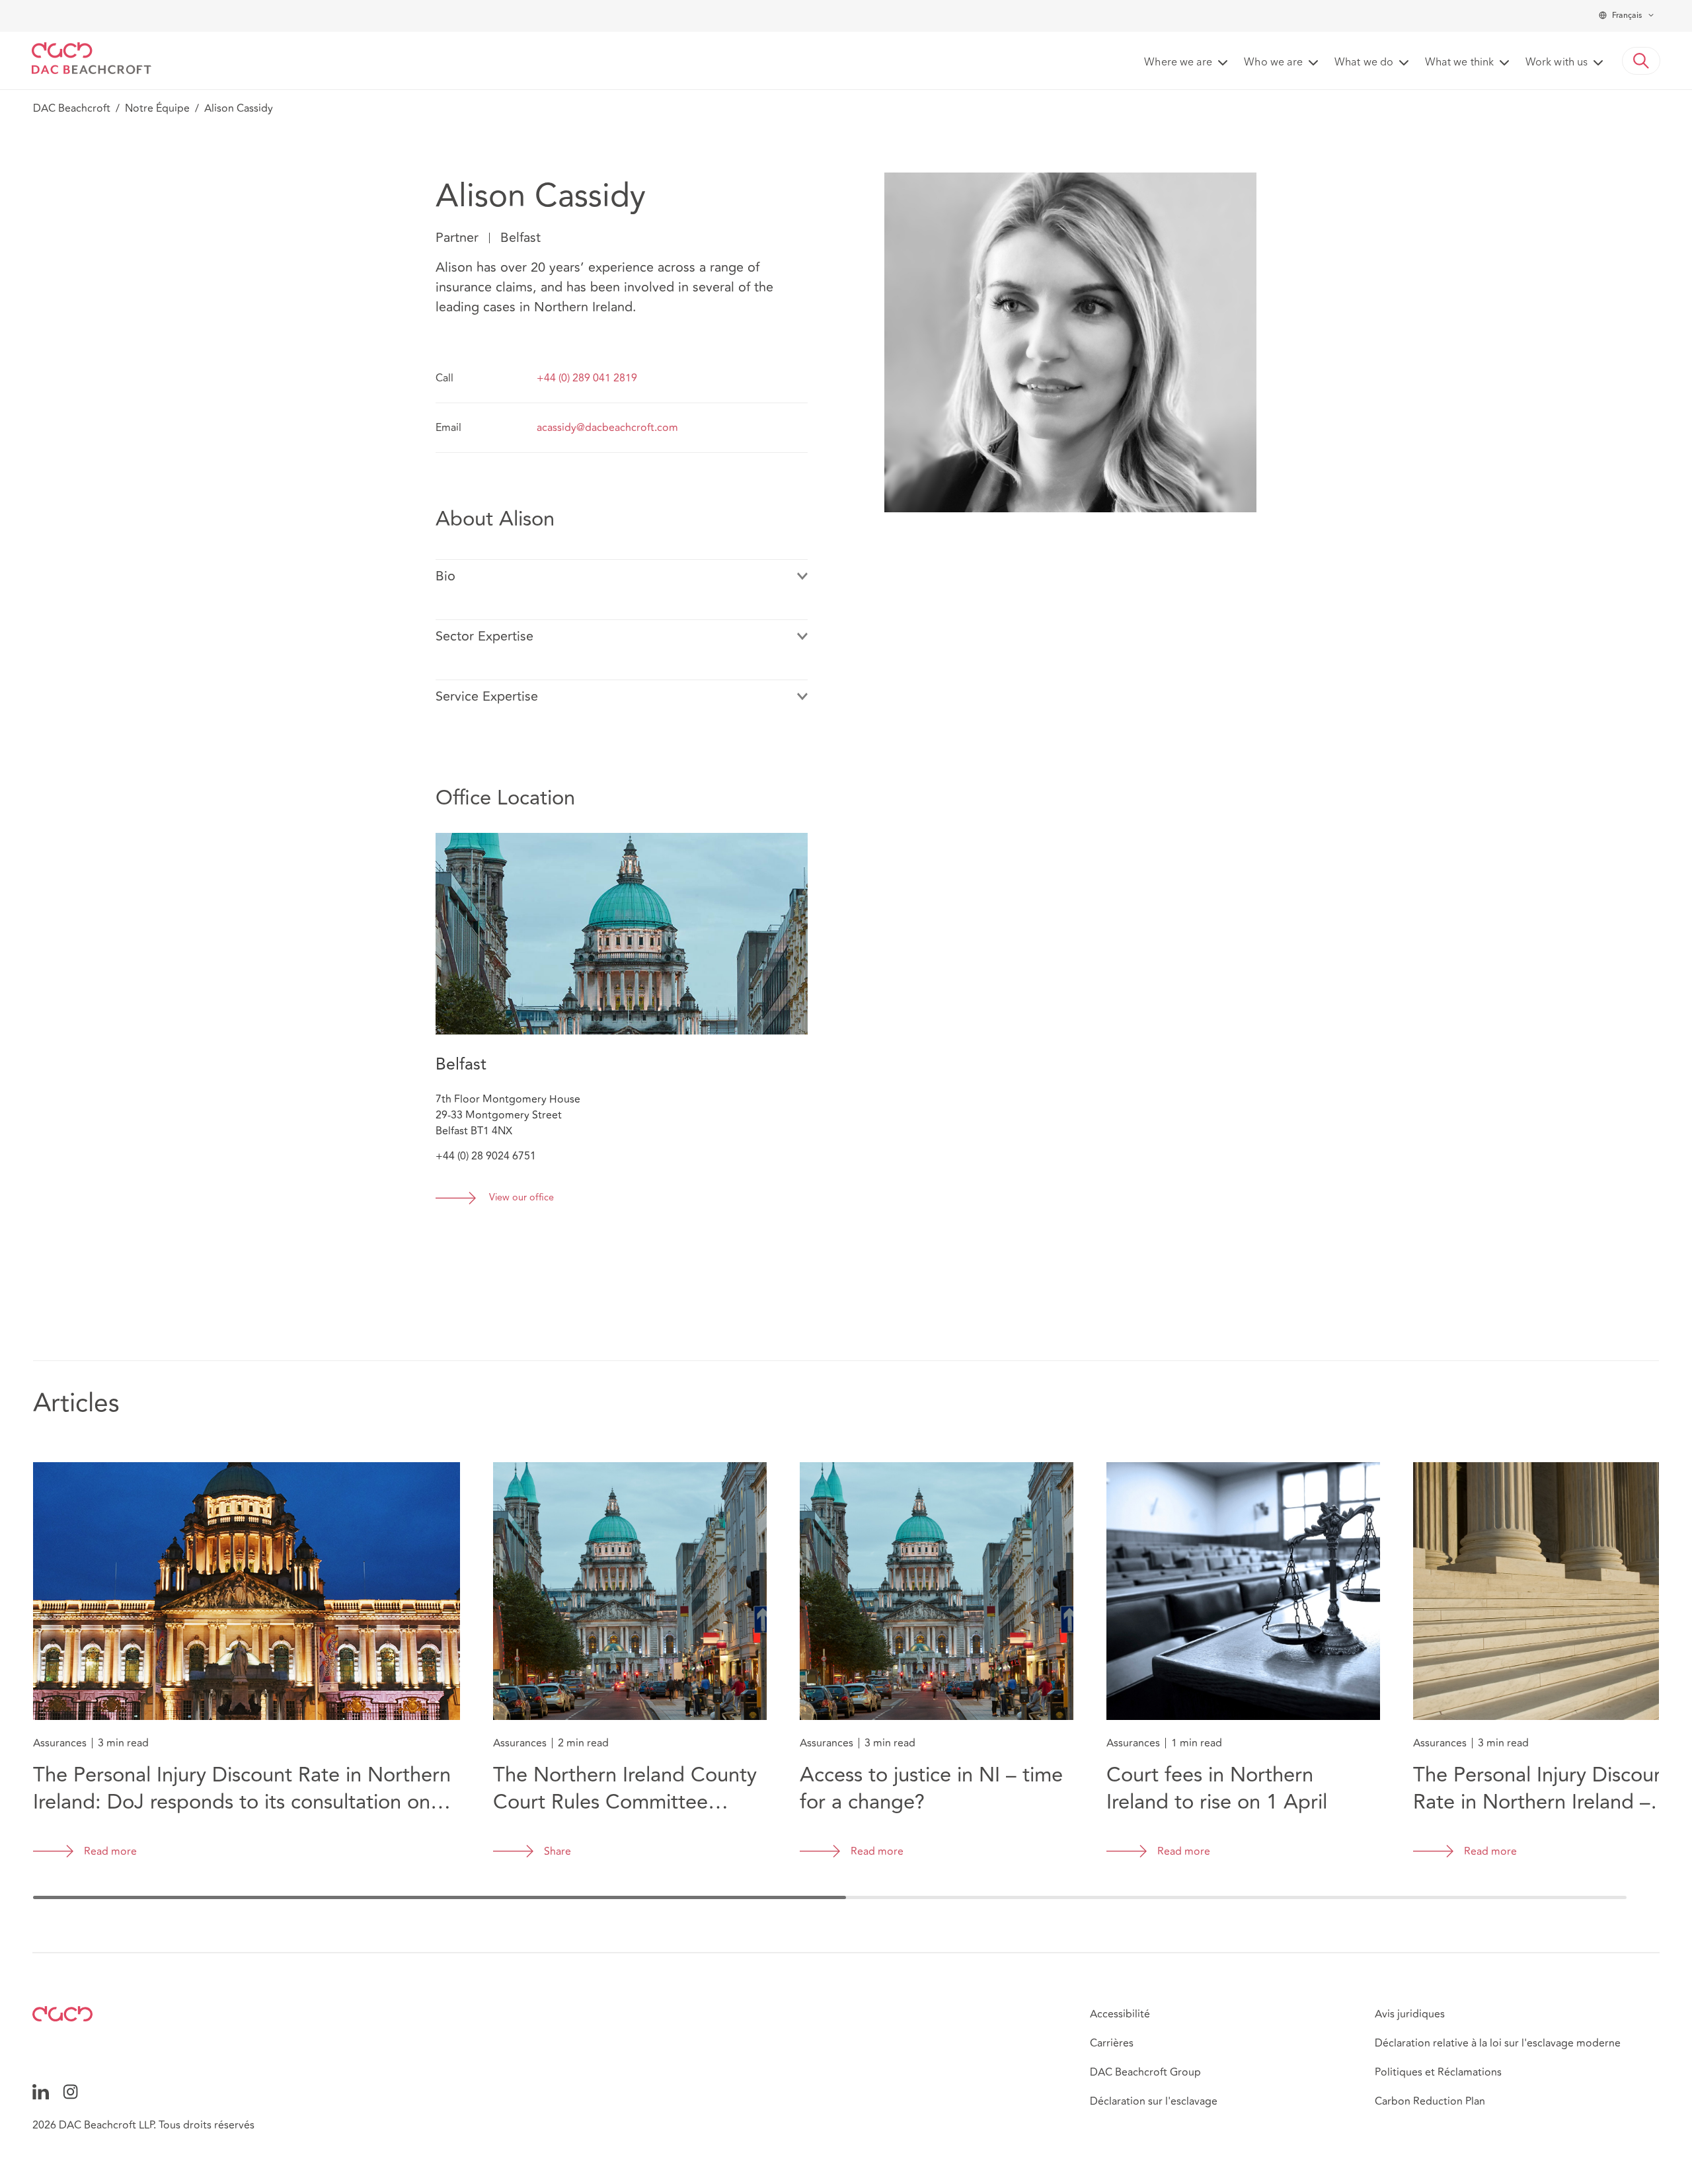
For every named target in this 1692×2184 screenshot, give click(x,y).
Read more (110, 1852)
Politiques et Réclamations (1438, 2072)
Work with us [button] (1557, 63)
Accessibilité (1120, 2014)
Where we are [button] (1178, 63)
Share (558, 1852)
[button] (1641, 61)
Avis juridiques (1410, 2014)
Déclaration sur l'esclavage (1154, 2101)
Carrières (1112, 2043)
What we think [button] (1459, 63)
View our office (521, 1198)
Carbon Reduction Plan (1430, 2101)
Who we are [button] (1273, 63)
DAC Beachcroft (72, 108)
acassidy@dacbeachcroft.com (607, 428)
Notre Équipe (157, 108)
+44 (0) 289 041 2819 (587, 378)
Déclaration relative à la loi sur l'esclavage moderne (1498, 2043)
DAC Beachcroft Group (1145, 2072)
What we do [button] (1364, 63)
